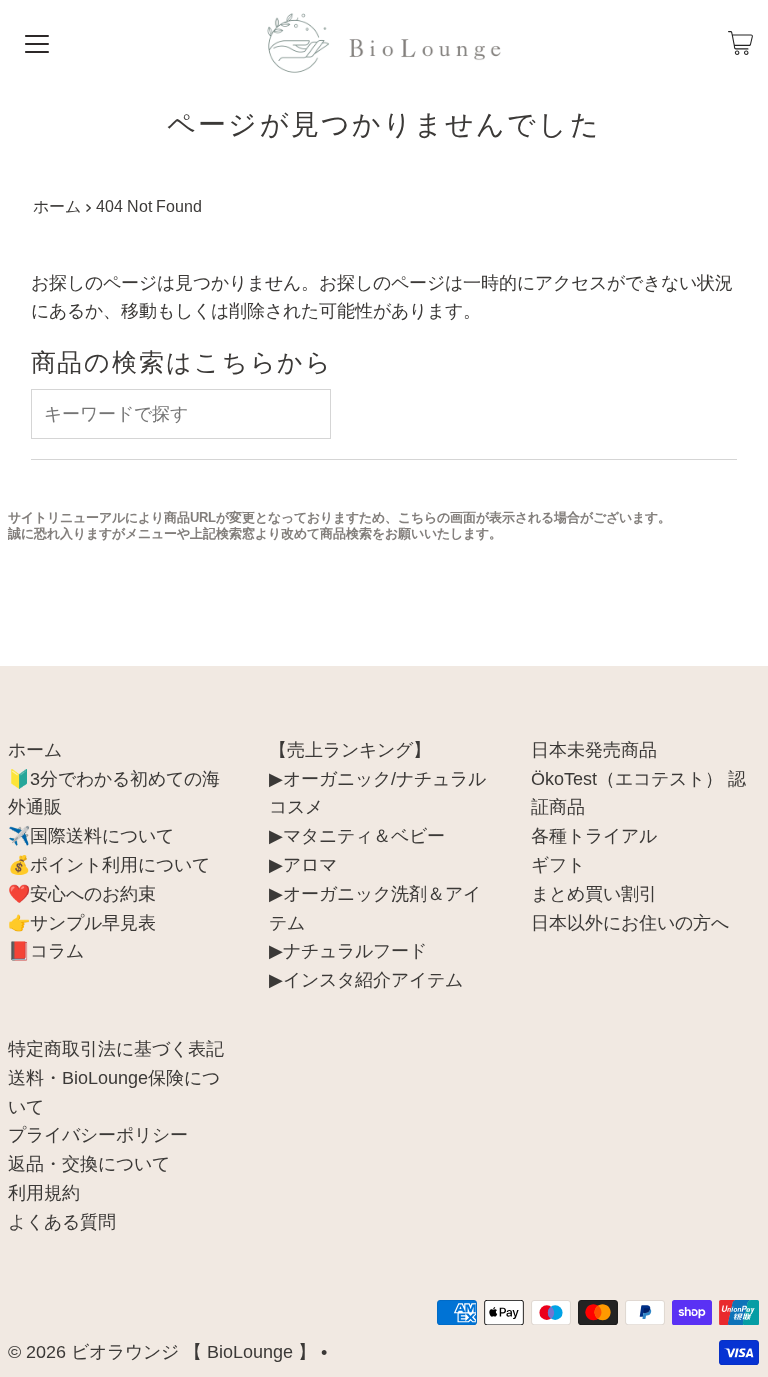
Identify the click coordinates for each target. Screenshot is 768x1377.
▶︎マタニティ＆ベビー (357, 836)
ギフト (558, 865)
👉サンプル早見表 (82, 923)
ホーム (57, 206)
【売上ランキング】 (350, 750)
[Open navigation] (37, 43)
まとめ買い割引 (594, 894)
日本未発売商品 (594, 750)
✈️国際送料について (91, 836)
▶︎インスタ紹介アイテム (366, 980)
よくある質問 (62, 1222)
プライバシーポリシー (98, 1135)
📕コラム (46, 951)
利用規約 (44, 1193)
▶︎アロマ (303, 865)
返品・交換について (89, 1164)
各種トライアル (594, 836)
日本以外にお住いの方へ (630, 923)
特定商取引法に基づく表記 (116, 1049)
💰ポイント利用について (109, 865)
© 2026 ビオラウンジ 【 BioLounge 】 (162, 1352)
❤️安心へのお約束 (82, 894)
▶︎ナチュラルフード (348, 951)
